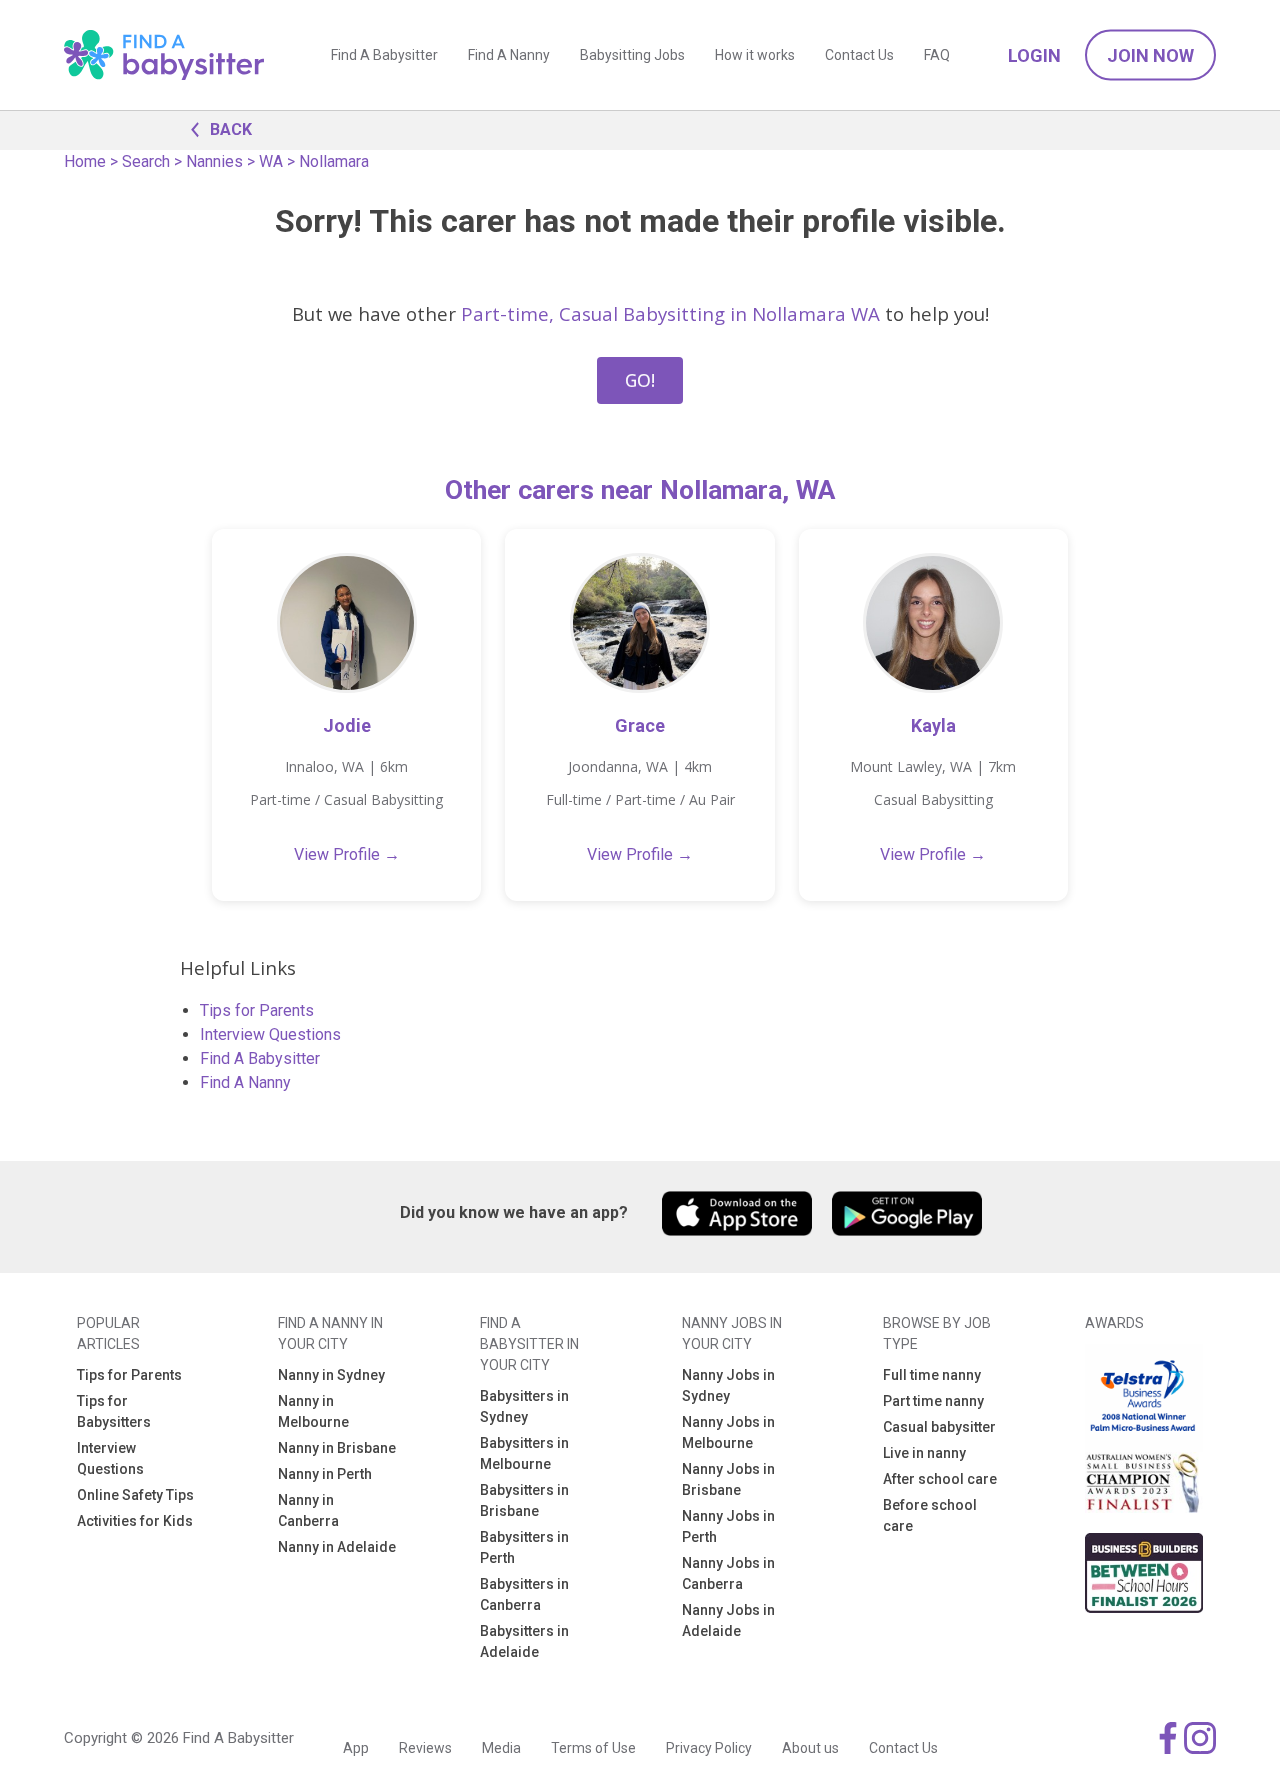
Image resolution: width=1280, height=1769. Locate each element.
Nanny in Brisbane (337, 1448)
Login (1034, 55)
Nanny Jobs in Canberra (728, 1573)
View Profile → (347, 854)
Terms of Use (593, 1748)
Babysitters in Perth (524, 1547)
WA (271, 161)
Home (85, 161)
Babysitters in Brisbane (524, 1500)
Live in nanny (924, 1453)
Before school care (930, 1515)
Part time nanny (933, 1401)
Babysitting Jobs (632, 55)
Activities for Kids (135, 1521)
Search (146, 161)
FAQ (937, 55)
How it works (755, 55)
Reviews (425, 1748)
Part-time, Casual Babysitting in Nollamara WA (670, 313)
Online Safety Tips (135, 1495)
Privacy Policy (709, 1748)
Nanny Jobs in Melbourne (728, 1432)
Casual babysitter (939, 1427)
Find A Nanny (509, 55)
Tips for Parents (257, 1010)
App (356, 1748)
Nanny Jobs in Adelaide (728, 1620)
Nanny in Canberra (308, 1510)
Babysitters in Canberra (524, 1594)
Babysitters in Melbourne (524, 1453)
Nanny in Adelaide (337, 1547)
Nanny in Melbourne (313, 1411)
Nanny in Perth (325, 1474)
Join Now (1150, 55)
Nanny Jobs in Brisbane (728, 1479)
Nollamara (334, 161)
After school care (940, 1479)
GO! (640, 380)
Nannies (214, 161)
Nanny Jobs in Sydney (728, 1385)
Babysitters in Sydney (524, 1406)
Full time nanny (932, 1375)
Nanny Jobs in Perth (728, 1526)
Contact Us (859, 55)
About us (810, 1748)
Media (501, 1748)
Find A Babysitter (384, 55)
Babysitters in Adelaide (524, 1641)
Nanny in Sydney (331, 1375)
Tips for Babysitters (114, 1411)
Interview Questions (270, 1034)
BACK (231, 129)
